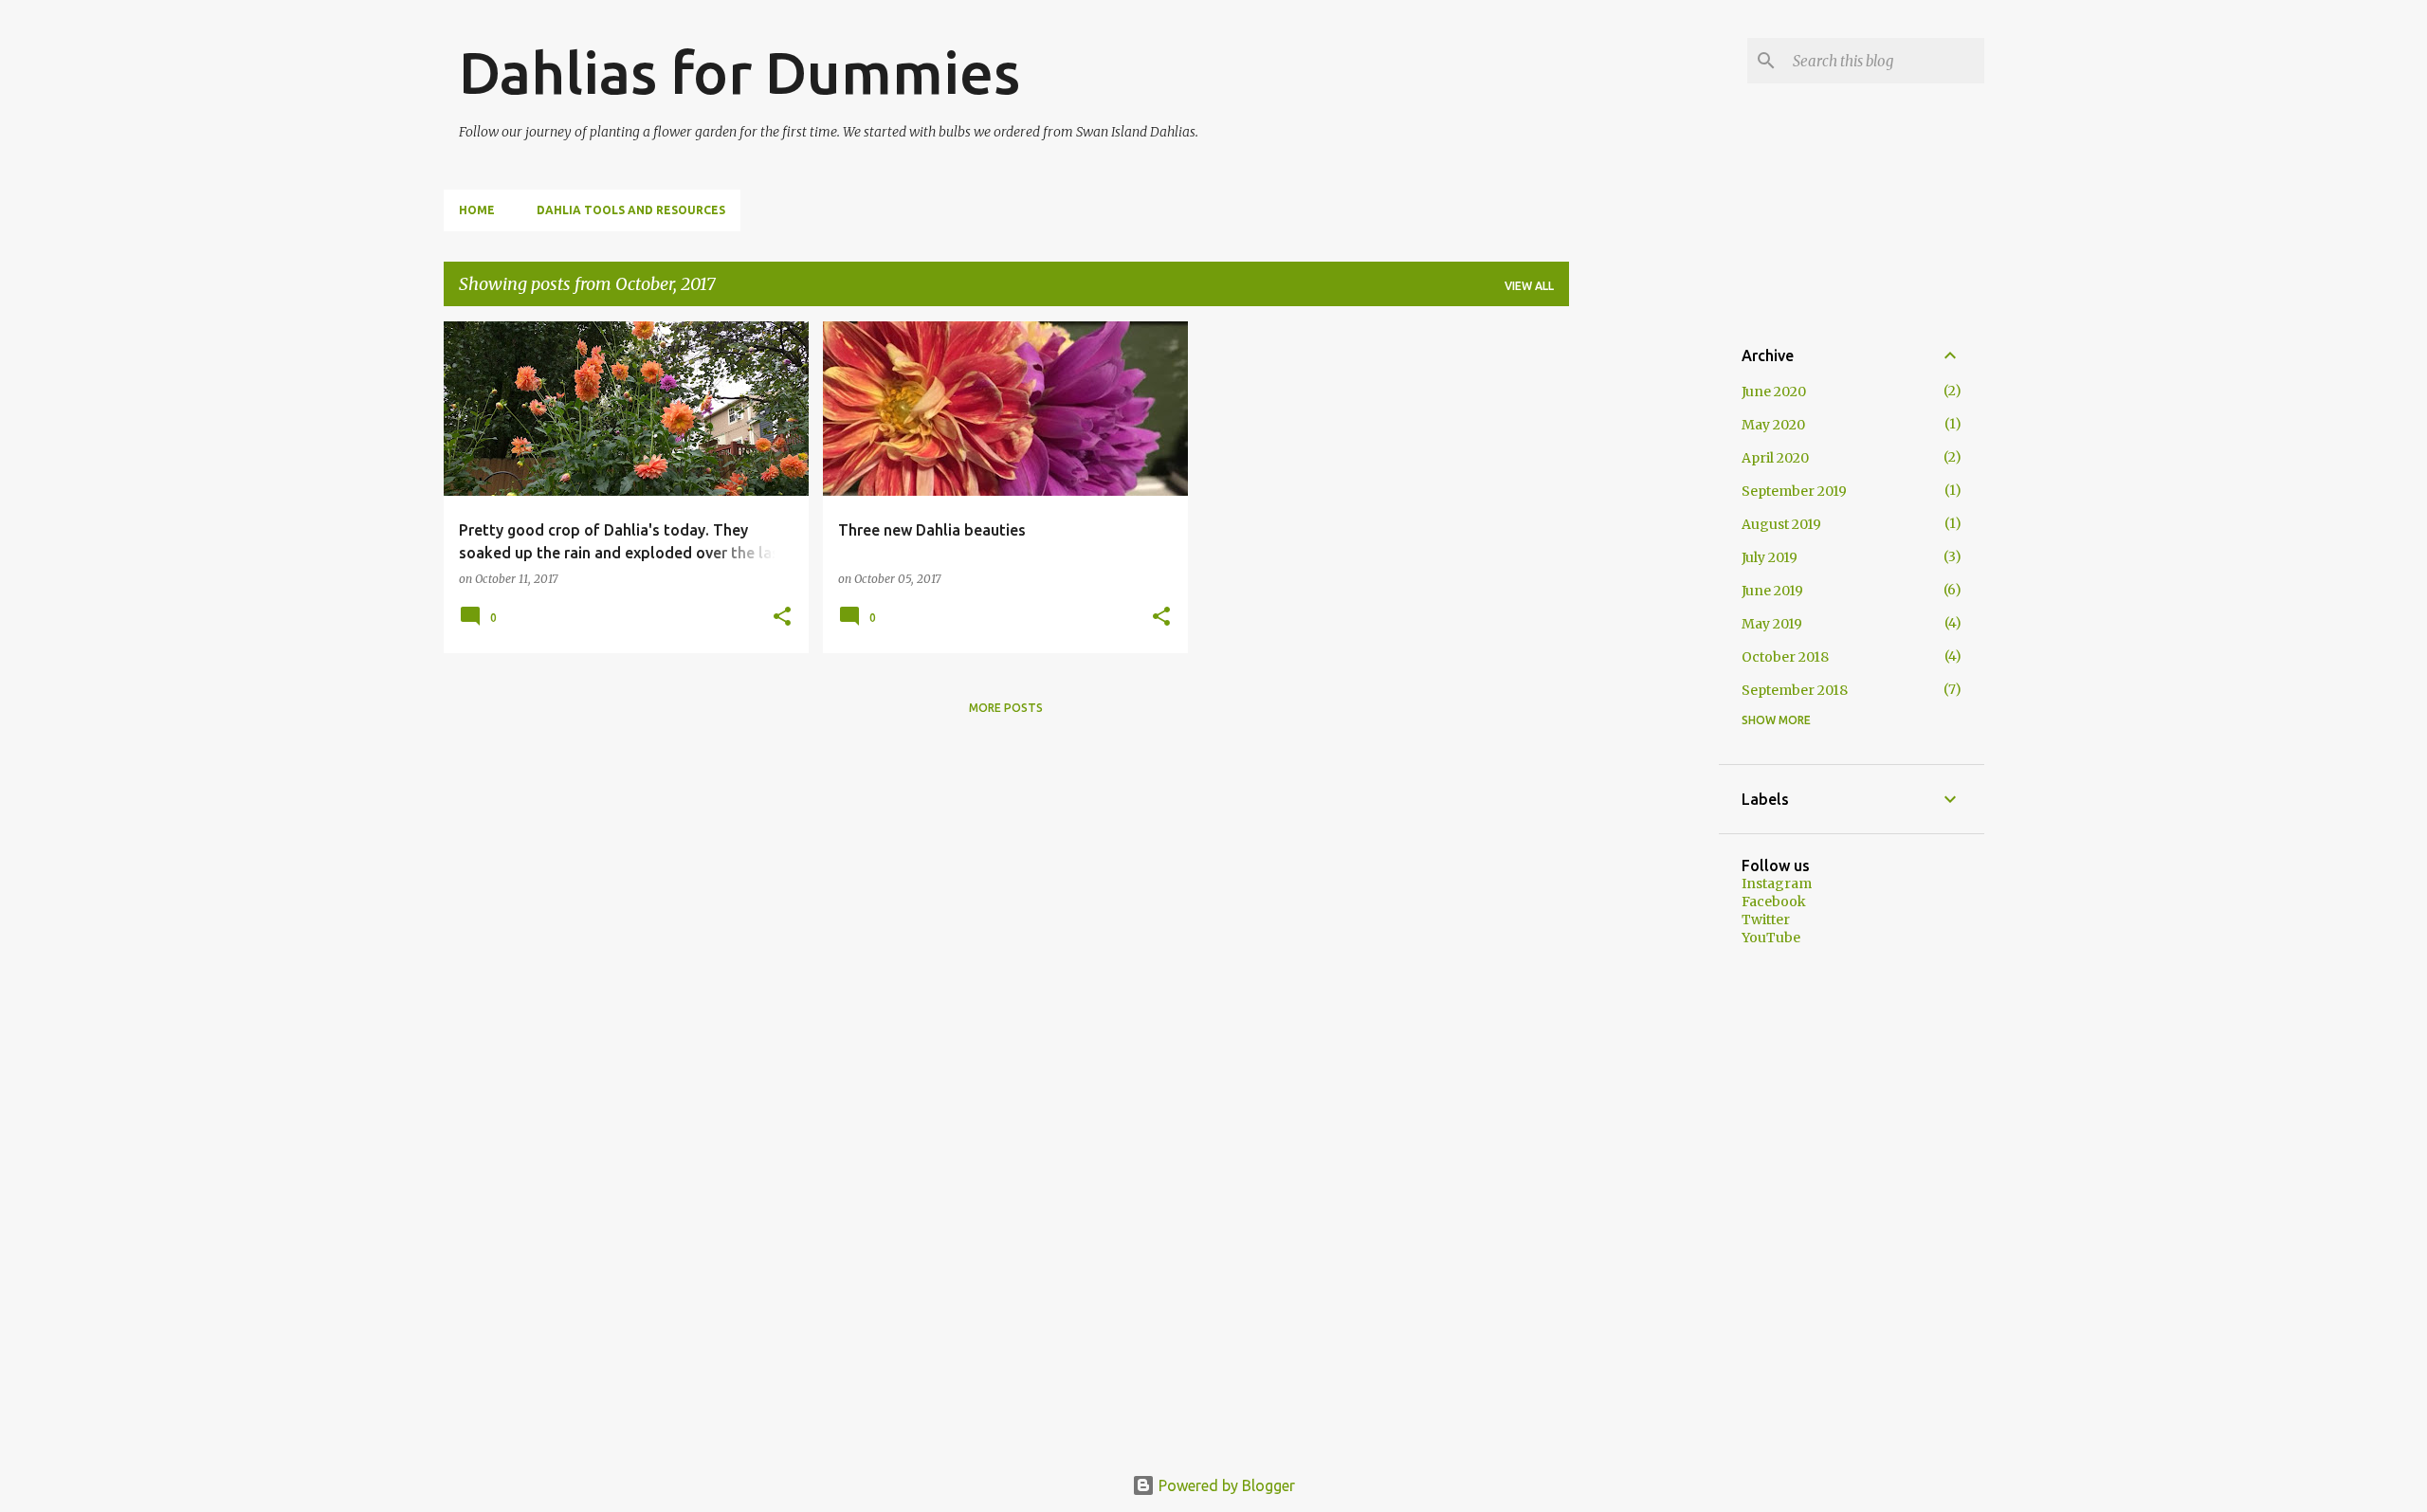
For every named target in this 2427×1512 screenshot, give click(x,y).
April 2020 (1775, 458)
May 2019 (1772, 624)
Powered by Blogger (1225, 1485)
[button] (782, 618)
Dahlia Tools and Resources (631, 210)
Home (477, 210)
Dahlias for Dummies (739, 72)
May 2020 (1773, 425)
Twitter (1766, 920)
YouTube (1771, 938)
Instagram (1777, 884)
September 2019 (1794, 491)
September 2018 (1795, 690)
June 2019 (1772, 591)
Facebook (1774, 902)
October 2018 (1785, 657)
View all (1529, 286)
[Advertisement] (1644, 606)
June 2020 (1774, 392)
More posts (1006, 708)
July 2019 (1770, 557)
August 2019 (1781, 524)
